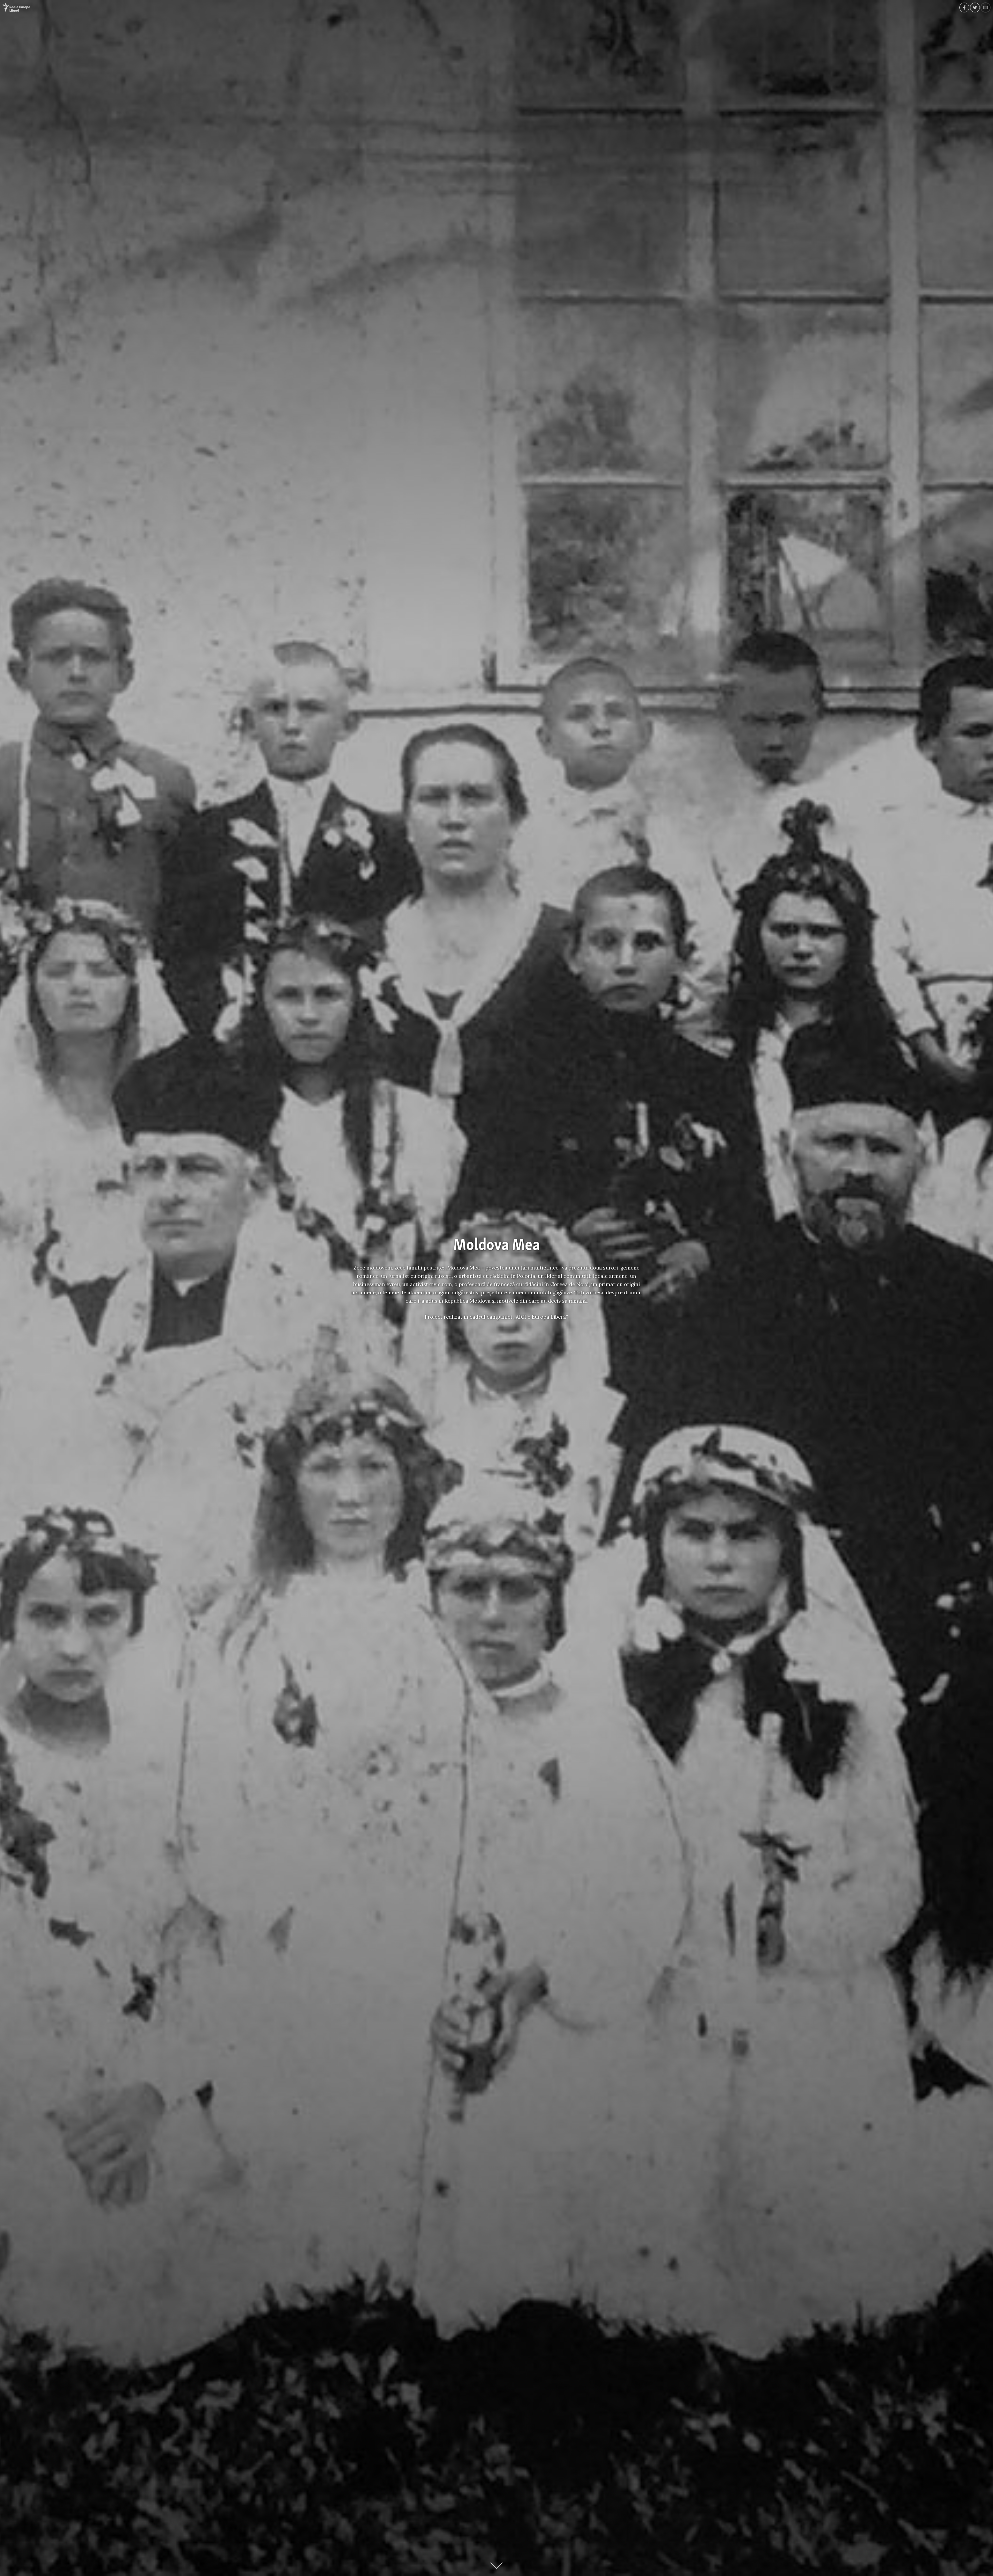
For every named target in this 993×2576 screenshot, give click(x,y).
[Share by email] (986, 7)
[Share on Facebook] (964, 7)
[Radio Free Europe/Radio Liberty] (16, 7)
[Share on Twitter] (975, 7)
